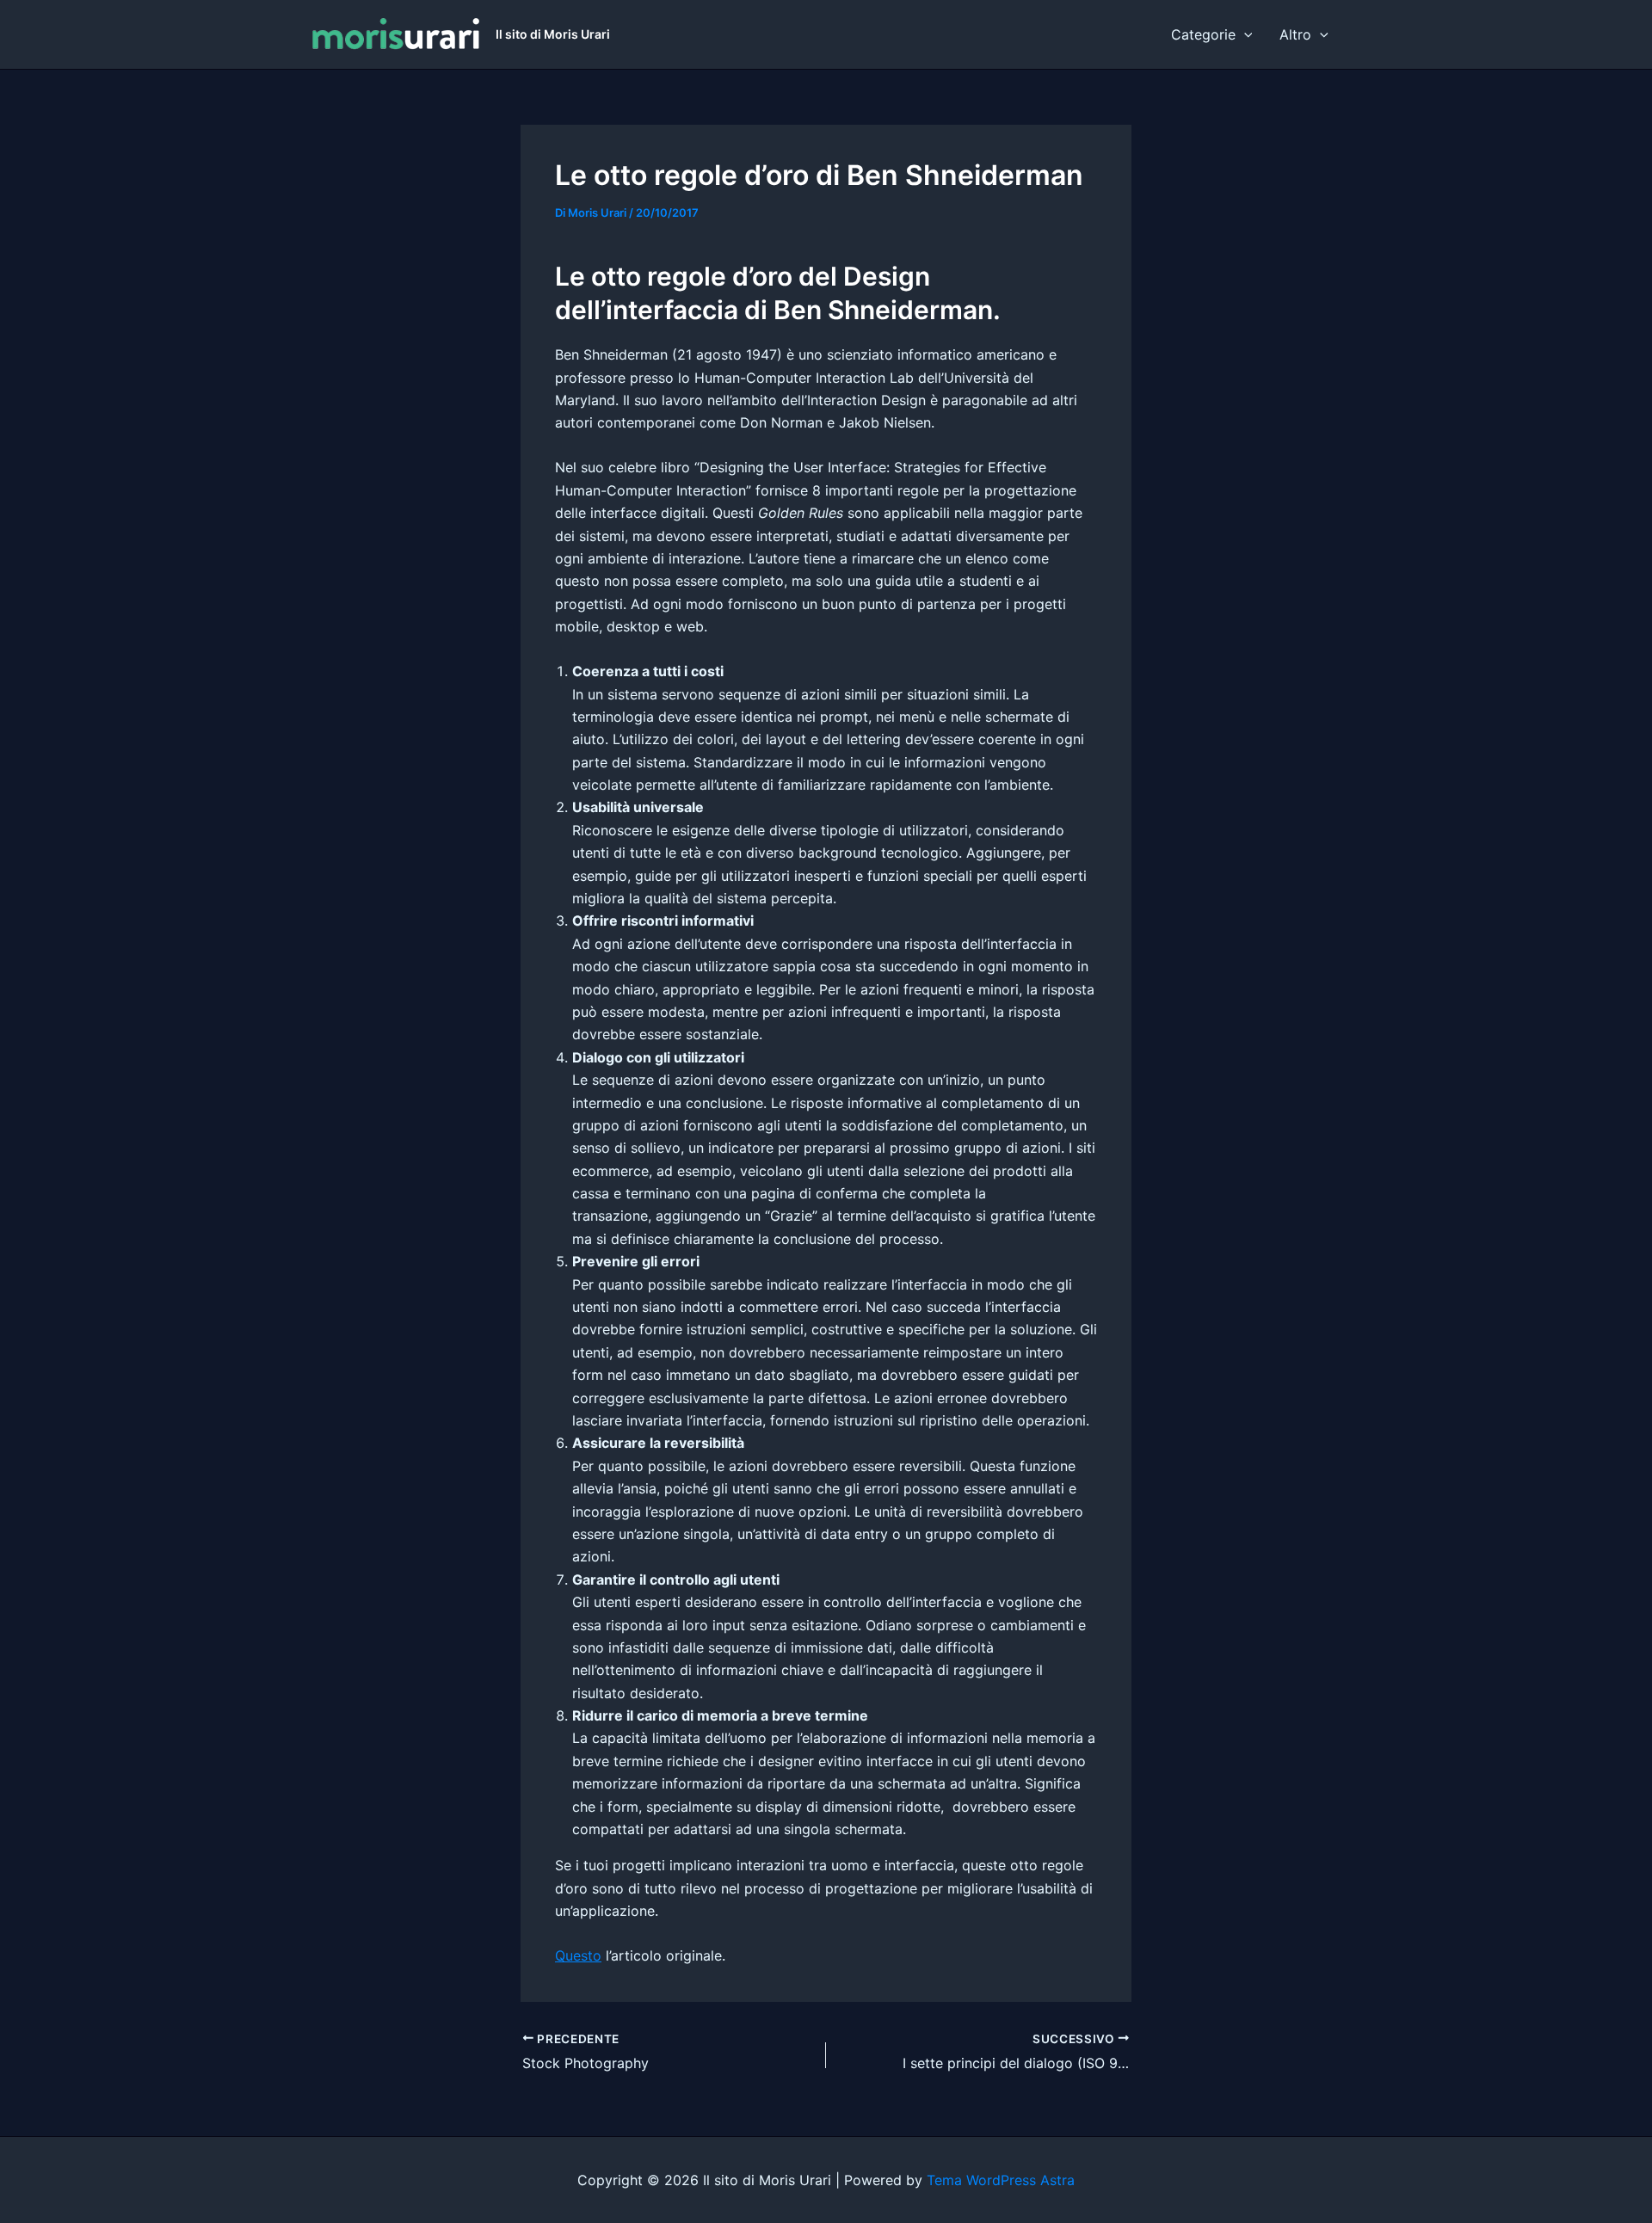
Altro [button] (1295, 34)
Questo (578, 1955)
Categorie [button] (1203, 34)
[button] (1244, 34)
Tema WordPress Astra (1001, 2180)
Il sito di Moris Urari (553, 34)
